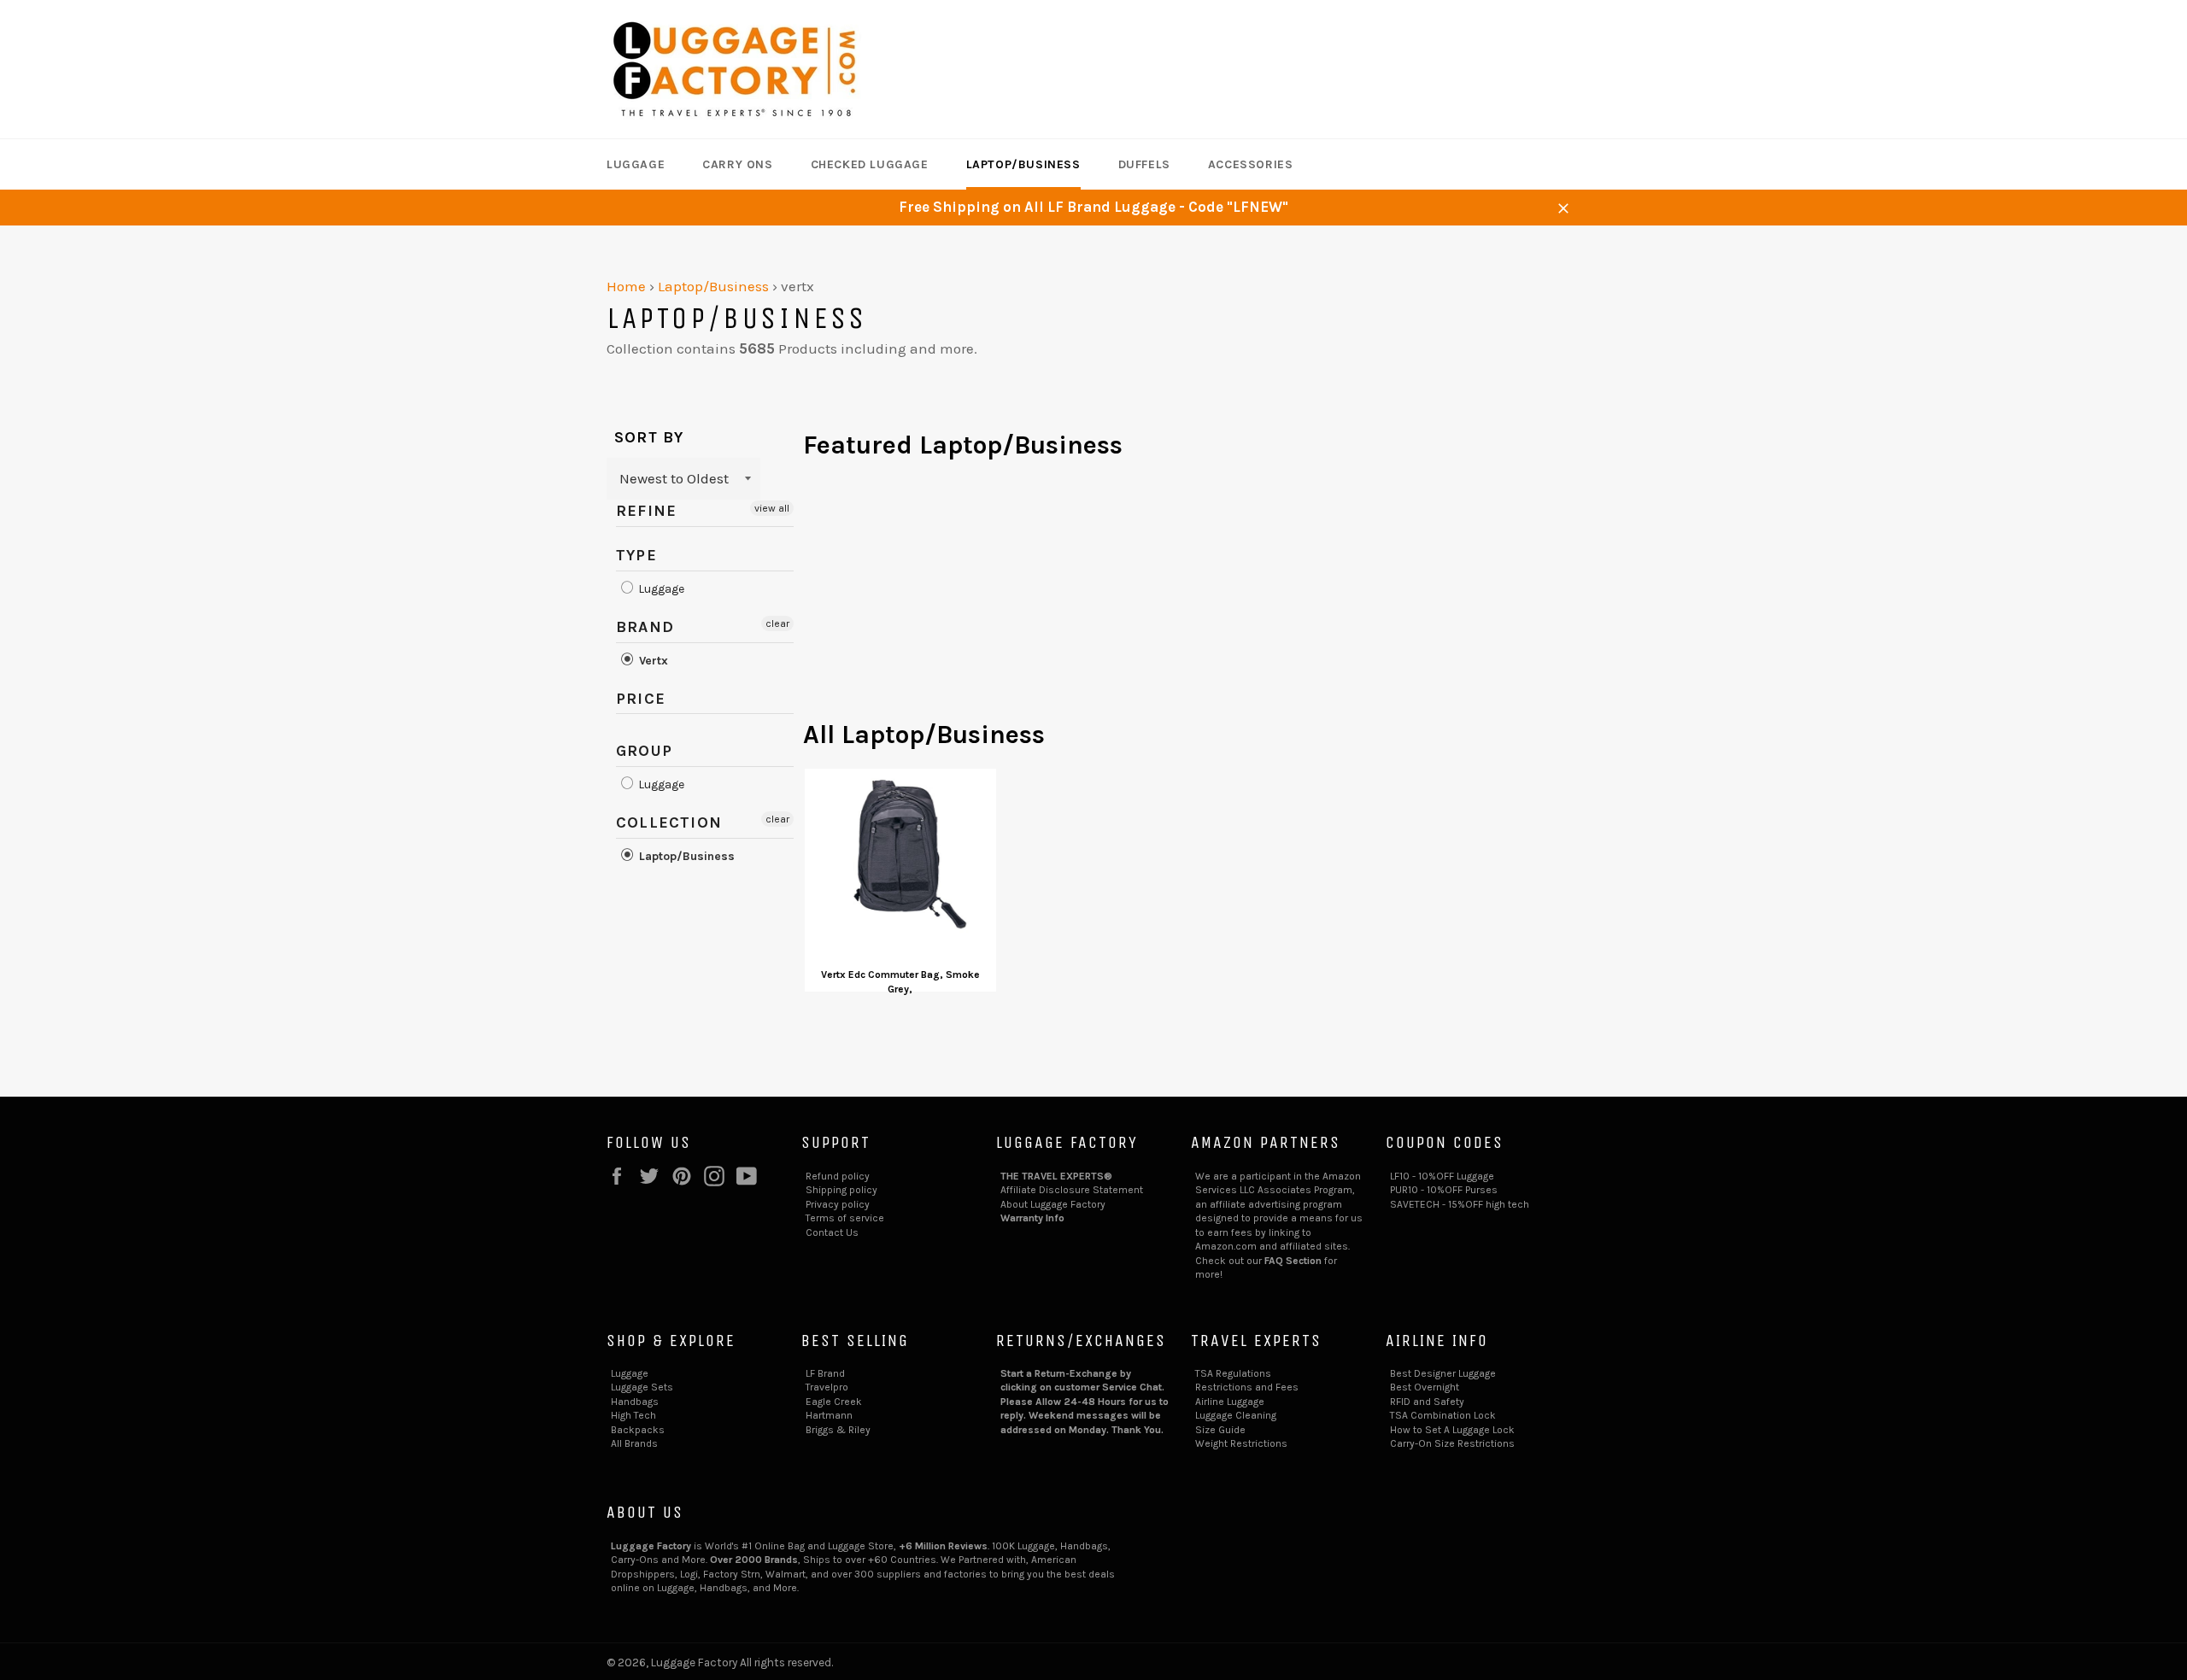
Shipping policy (841, 1190)
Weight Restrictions (1241, 1443)
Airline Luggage (1230, 1402)
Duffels (1144, 164)
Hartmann (829, 1415)
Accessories (1251, 164)
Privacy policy (838, 1204)
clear (777, 623)
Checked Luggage (870, 164)
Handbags (635, 1402)
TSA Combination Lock (1443, 1415)
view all (772, 508)
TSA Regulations (1233, 1373)
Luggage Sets (642, 1387)
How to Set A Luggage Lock (1452, 1430)
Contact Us (832, 1232)
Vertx (652, 661)
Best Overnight (1425, 1387)
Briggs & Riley (838, 1430)
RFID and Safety (1427, 1402)
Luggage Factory (694, 1662)
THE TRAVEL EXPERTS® (1056, 1176)
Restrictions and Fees (1247, 1387)
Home (626, 286)
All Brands (634, 1443)
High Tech (633, 1415)
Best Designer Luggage (1443, 1373)
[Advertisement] (1192, 598)
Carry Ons (737, 164)
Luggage (636, 164)
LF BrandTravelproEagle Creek (834, 1387)
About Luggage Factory (1053, 1204)
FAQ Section (1293, 1261)
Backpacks (638, 1430)
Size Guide (1220, 1430)
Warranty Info (1032, 1218)
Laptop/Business (1023, 164)
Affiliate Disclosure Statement (1072, 1190)
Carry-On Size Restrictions (1452, 1443)
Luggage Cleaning (1236, 1415)
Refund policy (838, 1176)
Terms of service (845, 1218)
